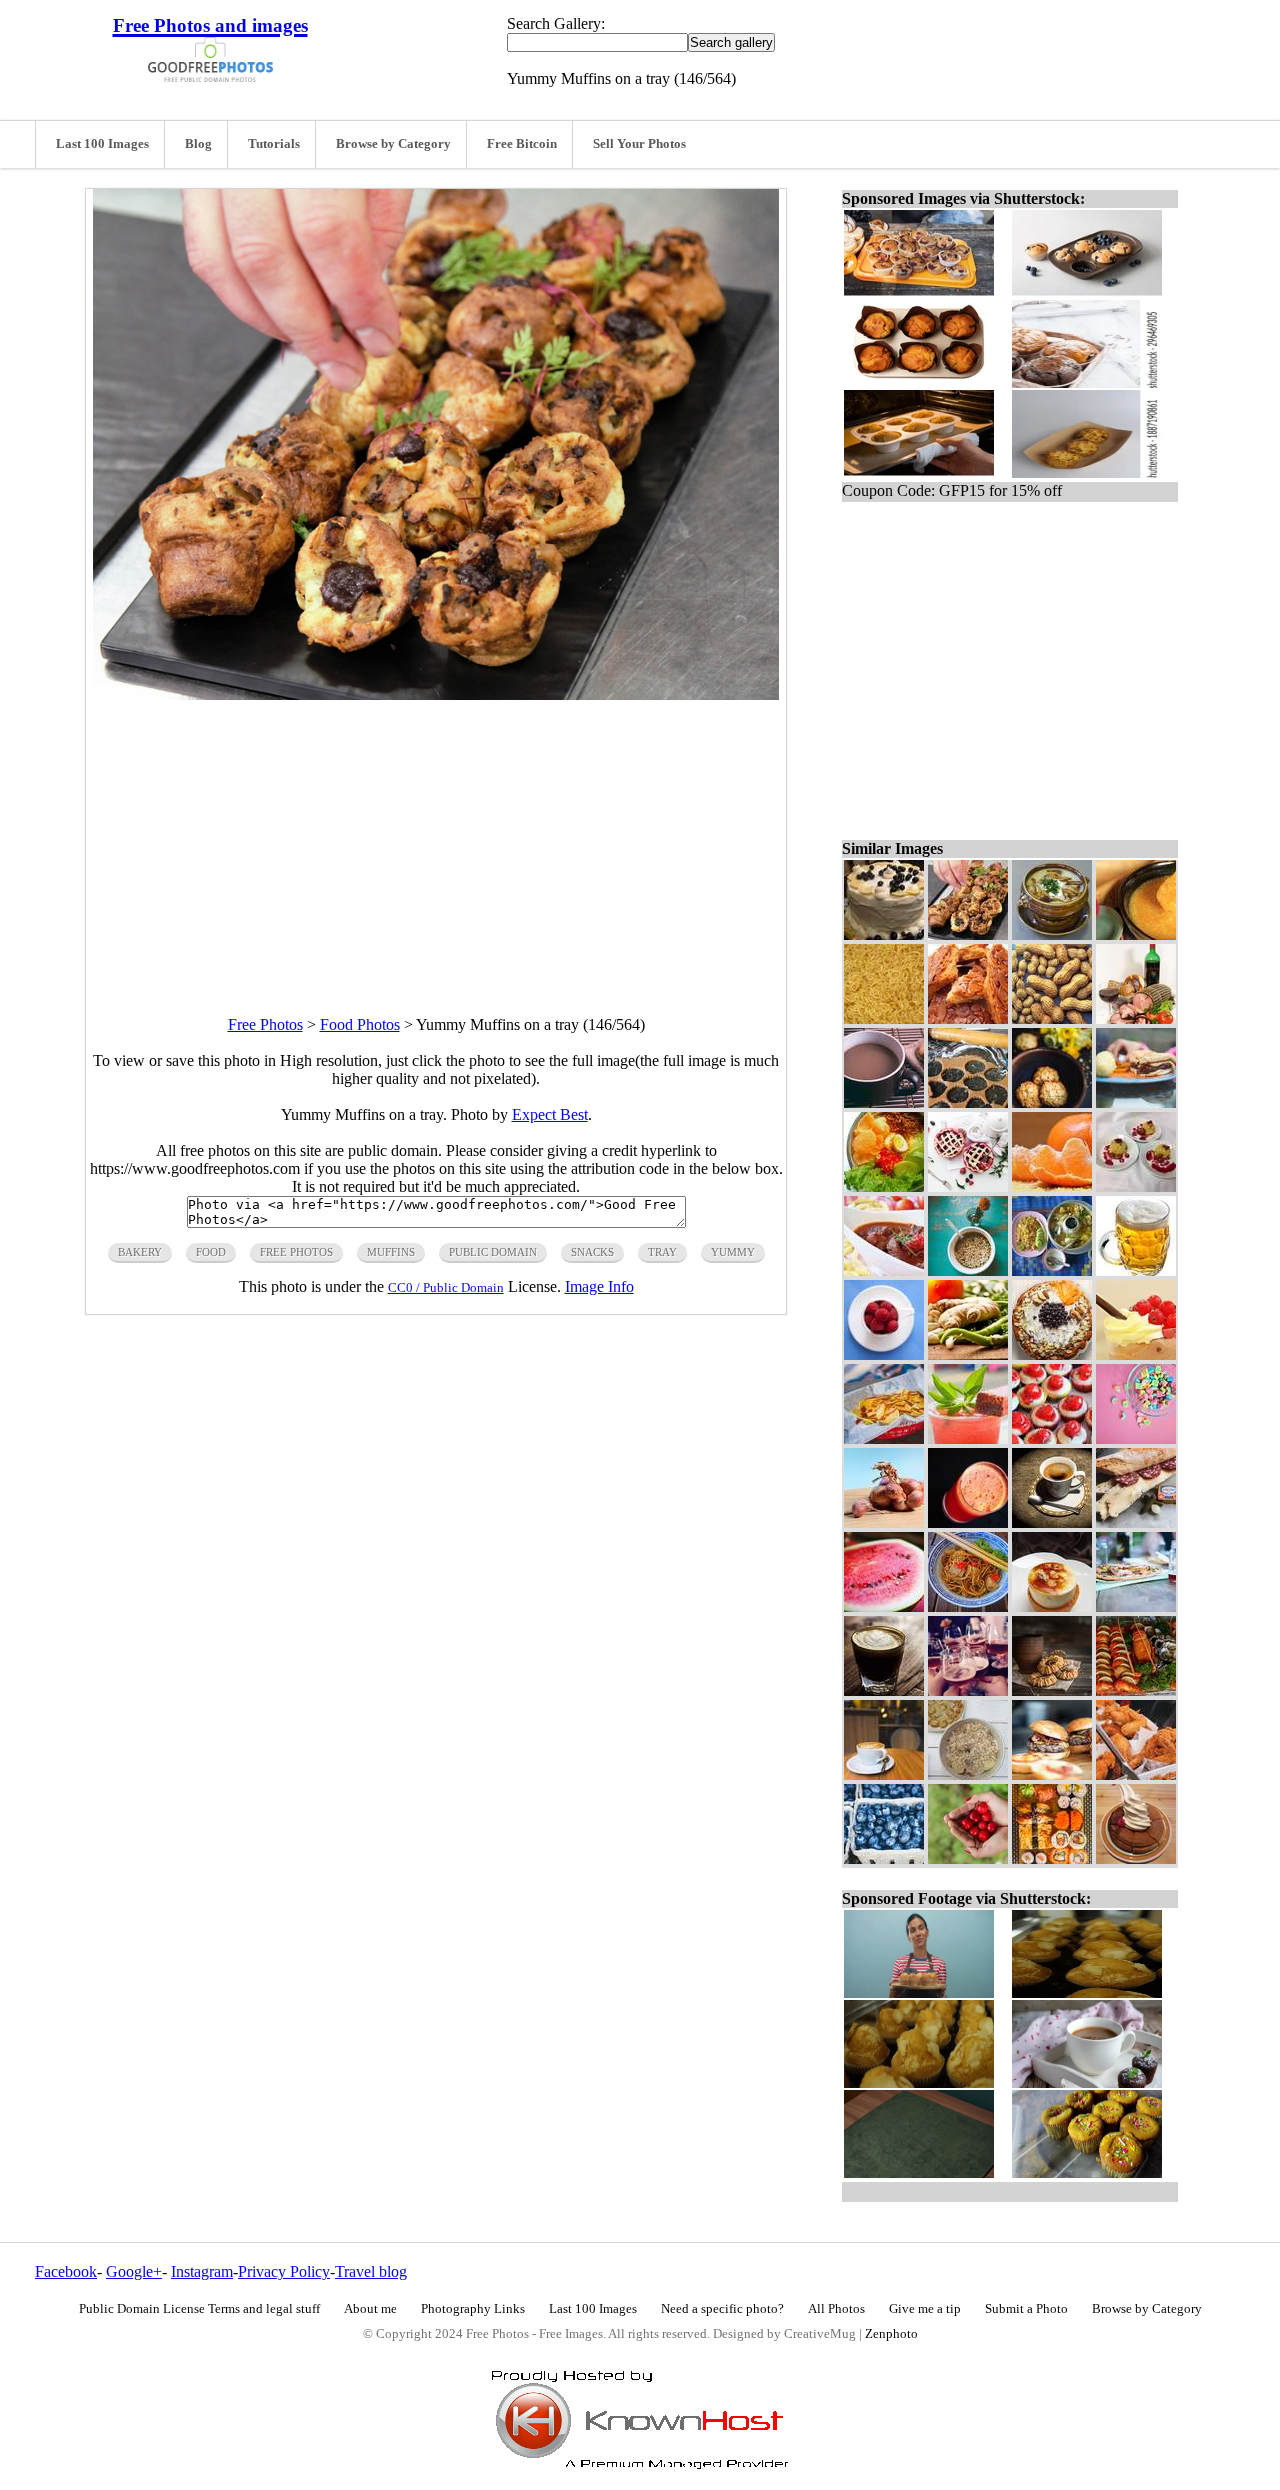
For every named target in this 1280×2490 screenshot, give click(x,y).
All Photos (836, 2309)
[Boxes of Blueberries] (884, 1858)
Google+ (134, 2271)
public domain (493, 1252)
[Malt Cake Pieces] (968, 1018)
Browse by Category (393, 144)
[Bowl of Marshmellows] (1136, 1438)
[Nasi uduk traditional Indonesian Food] (884, 1186)
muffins (391, 1252)
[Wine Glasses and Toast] (968, 1690)
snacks (592, 1252)
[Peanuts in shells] (1052, 1018)
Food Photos (360, 1024)
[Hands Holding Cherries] (968, 1858)
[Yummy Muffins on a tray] (968, 934)
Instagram (202, 2271)
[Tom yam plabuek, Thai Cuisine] (1052, 1270)
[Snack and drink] (968, 1438)
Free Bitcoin (522, 144)
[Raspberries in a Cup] (884, 1354)
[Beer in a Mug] (1136, 1270)
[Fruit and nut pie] (1052, 1354)
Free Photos (265, 1024)
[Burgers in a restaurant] (1052, 1774)
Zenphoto (891, 2334)
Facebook (66, 2271)
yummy (733, 1252)
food (211, 1252)
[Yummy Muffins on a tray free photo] (436, 694)
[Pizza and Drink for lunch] (1136, 1606)
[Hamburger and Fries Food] (1136, 1102)
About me (370, 2309)
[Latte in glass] (884, 1690)
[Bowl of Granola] (968, 1774)
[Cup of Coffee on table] (884, 1774)
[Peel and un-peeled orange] (1052, 1186)
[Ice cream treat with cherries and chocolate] (1136, 1354)
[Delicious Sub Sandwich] (1136, 1522)
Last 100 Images (102, 144)
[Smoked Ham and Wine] (1136, 1018)
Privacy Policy (284, 2271)
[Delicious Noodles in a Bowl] (968, 1606)
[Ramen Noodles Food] (884, 1018)
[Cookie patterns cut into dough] (968, 1102)
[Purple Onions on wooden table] (884, 1522)
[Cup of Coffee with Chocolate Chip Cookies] (884, 1102)
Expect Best (550, 1114)
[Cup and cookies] (1052, 1690)
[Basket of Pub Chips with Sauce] (884, 1438)
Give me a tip (925, 2309)
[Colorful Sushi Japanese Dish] (1052, 1858)
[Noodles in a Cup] (968, 1270)
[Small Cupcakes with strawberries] (1052, 1438)
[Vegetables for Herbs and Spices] (968, 1354)
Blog (198, 144)
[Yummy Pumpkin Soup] (1136, 934)
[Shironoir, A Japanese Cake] (1136, 1858)
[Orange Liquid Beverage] (968, 1522)
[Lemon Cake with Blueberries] (884, 934)
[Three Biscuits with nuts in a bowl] (1052, 1102)
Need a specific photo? (722, 2309)
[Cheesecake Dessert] (1052, 1606)
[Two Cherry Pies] (968, 1186)
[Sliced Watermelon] (884, 1606)
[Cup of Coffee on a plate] (1052, 1522)
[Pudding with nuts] (1136, 1186)
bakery (140, 1252)
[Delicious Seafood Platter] (1136, 1690)
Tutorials (274, 144)
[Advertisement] (436, 840)
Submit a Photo (1026, 2309)
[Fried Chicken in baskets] (1136, 1774)
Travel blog (371, 2271)
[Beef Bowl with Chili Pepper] (884, 1270)
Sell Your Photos (639, 144)
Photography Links (473, 2309)
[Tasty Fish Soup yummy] (1052, 934)
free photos (296, 1252)
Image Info (599, 1286)
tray (662, 1252)
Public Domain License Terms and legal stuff (199, 2309)
